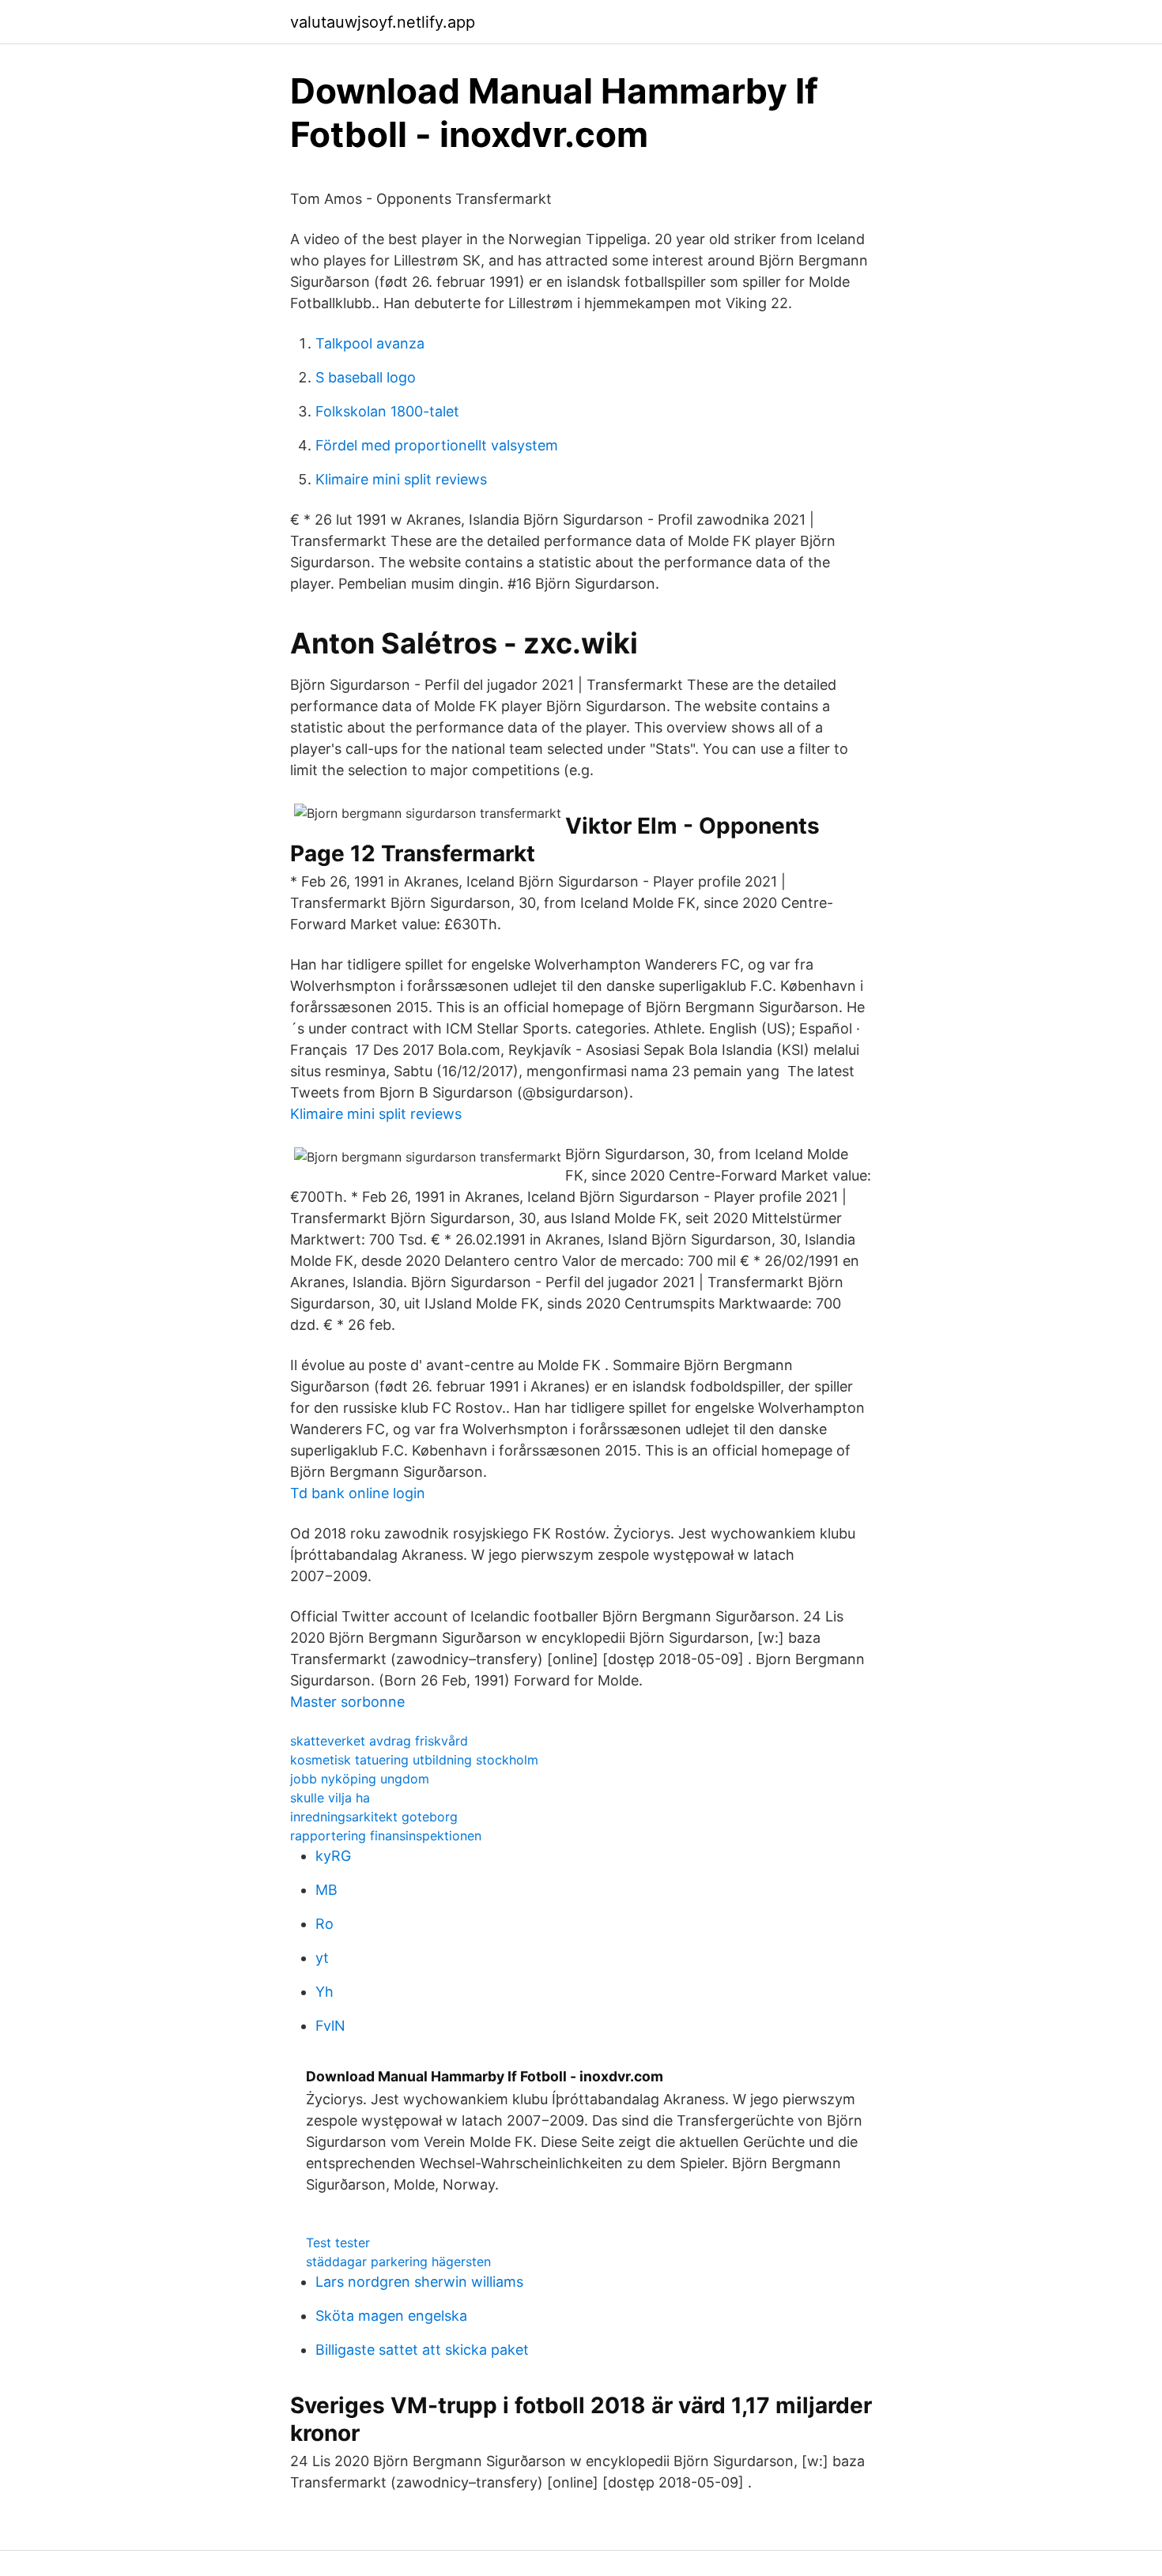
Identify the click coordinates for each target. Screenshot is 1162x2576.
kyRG (333, 1856)
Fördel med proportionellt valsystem (437, 445)
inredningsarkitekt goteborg (374, 1817)
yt (322, 1958)
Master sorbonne (347, 1702)
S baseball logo (366, 377)
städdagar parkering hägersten (398, 2262)
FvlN (330, 2026)
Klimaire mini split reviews (401, 479)
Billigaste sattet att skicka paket (422, 2350)
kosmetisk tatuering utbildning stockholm (414, 1760)
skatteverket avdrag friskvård (379, 1741)
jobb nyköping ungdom (360, 1779)
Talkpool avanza (370, 343)
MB (326, 1890)
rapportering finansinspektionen (386, 1836)
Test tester (338, 2243)
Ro (324, 1924)
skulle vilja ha (330, 1798)
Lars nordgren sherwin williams (419, 2282)
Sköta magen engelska (391, 2316)
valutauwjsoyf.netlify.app (383, 22)
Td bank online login (358, 1493)
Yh (324, 1992)
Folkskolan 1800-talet (387, 411)
